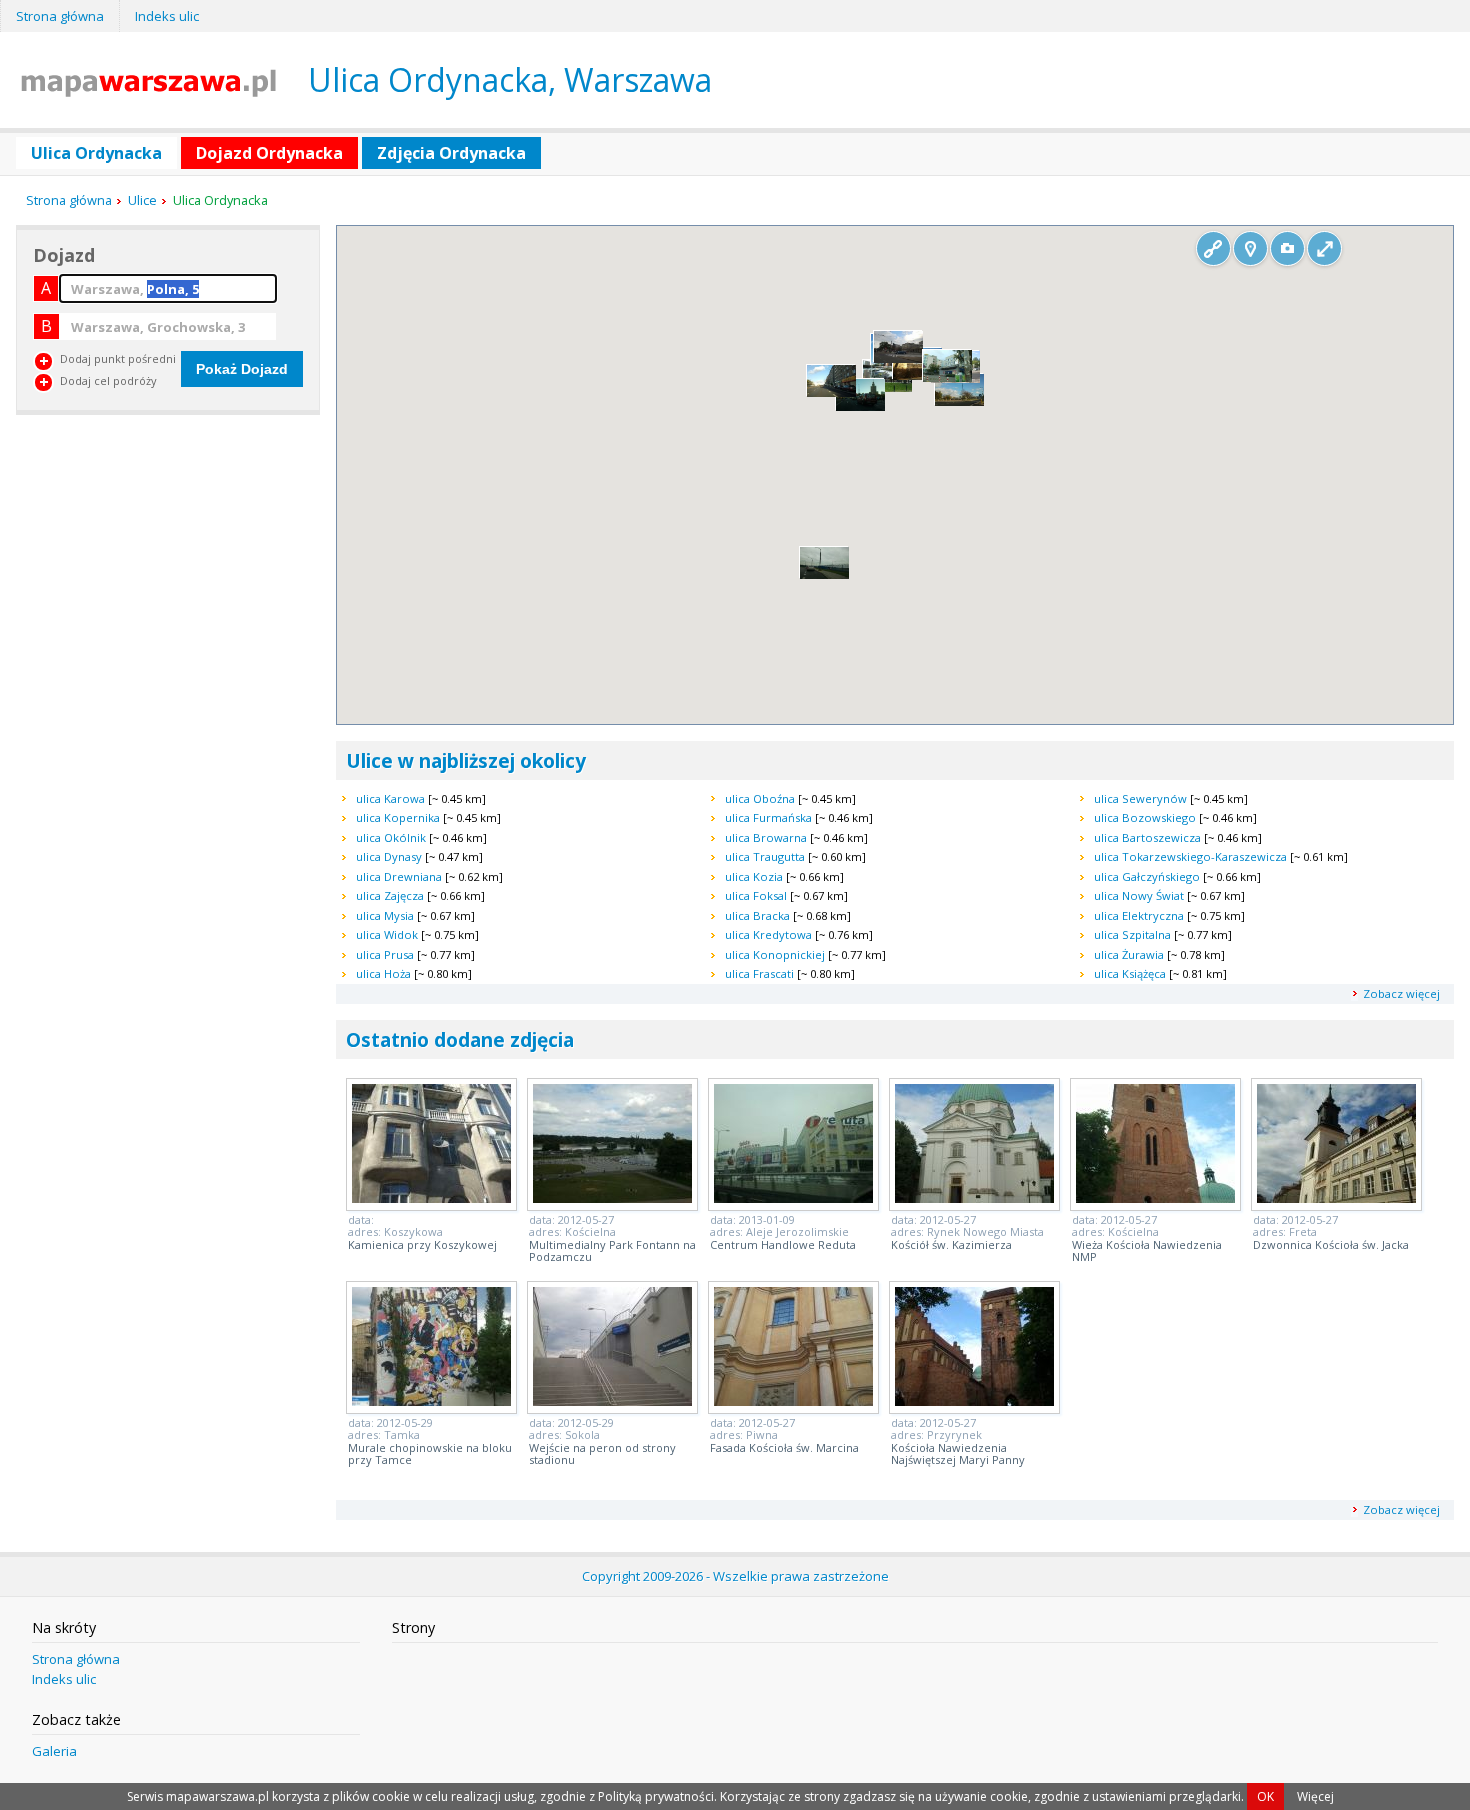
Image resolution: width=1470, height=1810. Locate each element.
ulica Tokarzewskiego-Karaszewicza (1190, 856)
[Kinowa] (959, 401)
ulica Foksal (756, 895)
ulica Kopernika (398, 817)
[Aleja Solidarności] (831, 392)
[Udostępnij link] (1213, 248)
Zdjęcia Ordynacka (451, 153)
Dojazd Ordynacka (269, 153)
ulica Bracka (757, 915)
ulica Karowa (390, 798)
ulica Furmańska (768, 817)
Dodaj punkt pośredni (118, 358)
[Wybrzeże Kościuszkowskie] (887, 387)
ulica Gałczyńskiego (1147, 876)
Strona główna (60, 16)
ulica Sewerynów (1140, 798)
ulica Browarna (766, 837)
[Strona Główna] (148, 91)
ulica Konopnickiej (775, 954)
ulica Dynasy (389, 856)
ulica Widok (387, 934)
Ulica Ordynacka (96, 153)
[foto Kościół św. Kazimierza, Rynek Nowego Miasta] (974, 1197)
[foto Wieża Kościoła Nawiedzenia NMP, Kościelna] (1155, 1197)
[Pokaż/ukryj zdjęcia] (1287, 248)
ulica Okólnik (391, 837)
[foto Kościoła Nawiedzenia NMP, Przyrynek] (974, 1400)
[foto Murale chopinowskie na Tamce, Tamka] (431, 1400)
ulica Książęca (1130, 973)
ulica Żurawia (1129, 954)
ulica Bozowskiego (1145, 817)
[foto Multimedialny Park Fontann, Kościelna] (612, 1197)
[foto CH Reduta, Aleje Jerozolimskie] (793, 1197)
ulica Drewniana (399, 876)
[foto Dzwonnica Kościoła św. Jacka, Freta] (1336, 1197)
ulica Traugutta (765, 856)
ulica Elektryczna (1139, 915)
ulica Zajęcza (390, 895)
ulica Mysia (385, 915)
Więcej (1315, 1796)
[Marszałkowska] (860, 406)
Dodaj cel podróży (108, 380)
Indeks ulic (167, 16)
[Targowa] (898, 359)
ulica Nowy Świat (1139, 895)
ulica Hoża (383, 973)
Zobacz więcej (1401, 993)
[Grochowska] (947, 377)
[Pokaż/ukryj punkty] (1250, 248)
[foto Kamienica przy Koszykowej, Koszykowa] (431, 1197)
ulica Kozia (754, 876)
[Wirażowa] (824, 574)
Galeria (54, 1751)
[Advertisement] (166, 566)
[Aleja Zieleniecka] (917, 376)
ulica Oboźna (760, 798)
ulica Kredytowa (768, 934)
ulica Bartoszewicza (1147, 837)
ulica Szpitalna (1132, 934)
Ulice (142, 200)
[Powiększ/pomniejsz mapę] (1324, 248)
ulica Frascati (759, 973)
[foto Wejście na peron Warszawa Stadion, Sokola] (612, 1400)
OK (1265, 1796)
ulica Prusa (385, 954)
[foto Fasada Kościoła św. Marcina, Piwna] (793, 1400)
